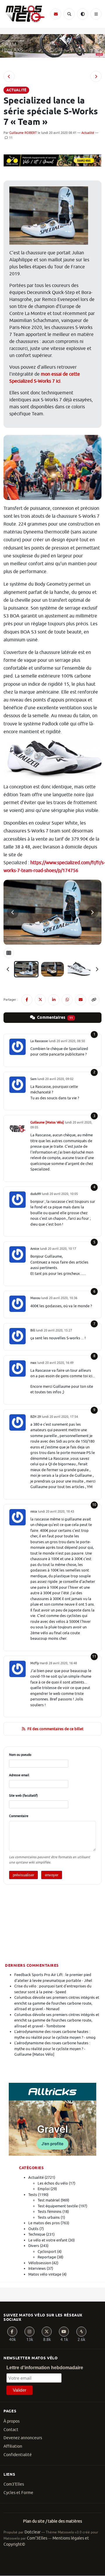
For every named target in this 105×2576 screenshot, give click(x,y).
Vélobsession (40, 2263)
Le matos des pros (44, 2223)
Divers (34, 2246)
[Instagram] (29, 2332)
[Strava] (81, 2332)
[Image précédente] (13, 912)
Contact (11, 2430)
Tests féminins (50, 2212)
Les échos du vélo (53, 2183)
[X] (47, 2332)
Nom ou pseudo (20, 1755)
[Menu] (96, 14)
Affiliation (13, 2446)
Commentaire (19, 1816)
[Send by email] (80, 1000)
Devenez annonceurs (23, 2438)
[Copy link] (94, 1000)
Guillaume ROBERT (23, 133)
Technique (37, 2234)
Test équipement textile (58, 2206)
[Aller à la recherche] (69, 14)
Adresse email (19, 1775)
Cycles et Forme (18, 2493)
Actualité (88, 133)
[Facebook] (12, 2332)
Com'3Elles (37, 2538)
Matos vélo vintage (45, 2274)
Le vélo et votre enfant (48, 2240)
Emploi (44, 2189)
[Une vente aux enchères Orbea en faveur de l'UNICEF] (96, 76)
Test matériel (49, 2200)
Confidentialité (18, 2455)
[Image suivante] (92, 912)
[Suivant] (97, 969)
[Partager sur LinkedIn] (54, 1000)
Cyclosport (47, 2252)
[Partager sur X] (40, 1000)
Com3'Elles (14, 2484)
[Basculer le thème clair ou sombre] (83, 14)
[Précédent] (8, 969)
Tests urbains (49, 2217)
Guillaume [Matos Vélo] (47, 1122)
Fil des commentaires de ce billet (55, 1729)
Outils (33, 2229)
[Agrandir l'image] (52, 912)
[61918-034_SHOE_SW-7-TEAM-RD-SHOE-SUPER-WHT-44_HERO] (79, 969)
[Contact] (56, 14)
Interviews (37, 2268)
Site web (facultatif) (23, 1796)
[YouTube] (64, 2332)
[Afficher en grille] (9, 953)
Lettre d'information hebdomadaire (45, 2368)
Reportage (47, 2257)
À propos (12, 2421)
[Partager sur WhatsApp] (67, 1000)
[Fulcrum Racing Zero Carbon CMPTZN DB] (9, 76)
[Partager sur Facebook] (27, 1000)
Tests (33, 2195)
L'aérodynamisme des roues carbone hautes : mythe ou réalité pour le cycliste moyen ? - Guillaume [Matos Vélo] (52, 2049)
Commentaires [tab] (55, 1018)
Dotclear (33, 2532)
